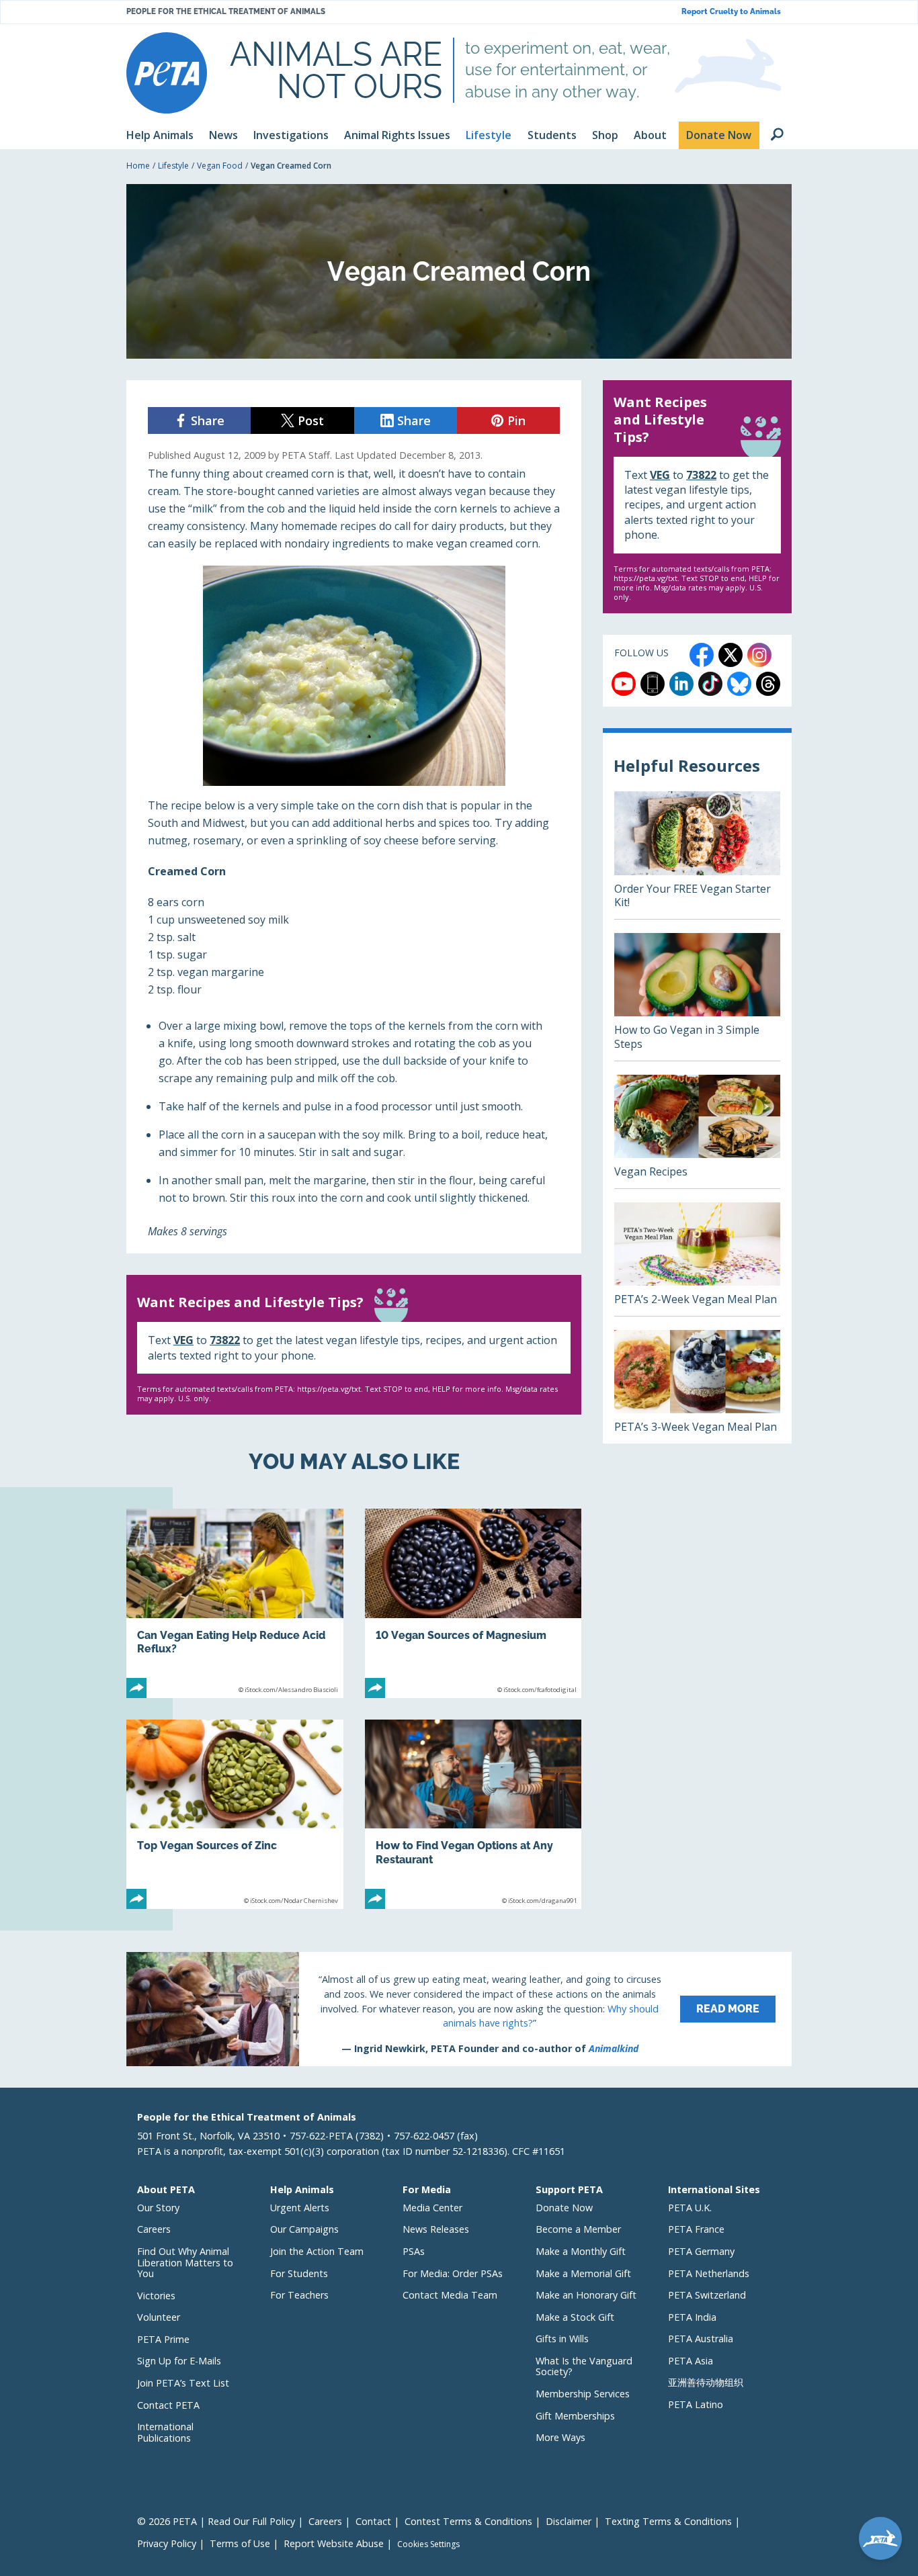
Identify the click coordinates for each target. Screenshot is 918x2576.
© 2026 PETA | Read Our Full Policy (216, 2521)
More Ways (560, 2437)
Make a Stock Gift (575, 2317)
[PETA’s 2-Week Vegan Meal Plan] (697, 1259)
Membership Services (583, 2394)
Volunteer (159, 2317)
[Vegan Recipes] (697, 1131)
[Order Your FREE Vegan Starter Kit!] (697, 855)
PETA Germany (701, 2251)
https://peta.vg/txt (329, 1389)
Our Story (158, 2208)
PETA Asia (691, 2361)
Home (138, 166)
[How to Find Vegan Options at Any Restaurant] (473, 1814)
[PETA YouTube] (624, 684)
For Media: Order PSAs (453, 2273)
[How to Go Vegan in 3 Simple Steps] (697, 997)
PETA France (696, 2229)
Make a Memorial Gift (583, 2273)
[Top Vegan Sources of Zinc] (235, 1814)
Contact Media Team (450, 2295)
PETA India (692, 2317)
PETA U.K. (690, 2208)
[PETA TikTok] (710, 684)
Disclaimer (569, 2521)
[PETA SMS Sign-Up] (653, 684)
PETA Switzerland (707, 2295)
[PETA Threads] (768, 684)
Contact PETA (168, 2405)
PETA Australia (701, 2339)
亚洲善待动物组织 (706, 2382)
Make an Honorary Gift (586, 2295)
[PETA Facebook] (702, 655)
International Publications (165, 2432)
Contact (373, 2521)
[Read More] (459, 2009)
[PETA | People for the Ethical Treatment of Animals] (167, 73)
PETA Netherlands (709, 2273)
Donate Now (564, 2208)
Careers (154, 2229)
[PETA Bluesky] (739, 684)
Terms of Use (240, 2543)
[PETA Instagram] (759, 655)
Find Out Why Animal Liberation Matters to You (185, 2262)
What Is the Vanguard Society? (584, 2366)
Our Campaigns (304, 2229)
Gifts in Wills (562, 2339)
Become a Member (578, 2229)
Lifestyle (173, 166)
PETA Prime (163, 2339)
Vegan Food (220, 166)
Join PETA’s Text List (183, 2383)
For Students (299, 2273)
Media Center (432, 2208)
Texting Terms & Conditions (668, 2521)
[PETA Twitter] (731, 655)
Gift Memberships (575, 2416)
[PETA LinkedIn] (681, 684)
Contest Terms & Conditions (468, 2521)
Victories (156, 2296)
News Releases (436, 2229)
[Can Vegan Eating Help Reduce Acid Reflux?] (235, 1603)
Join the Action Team (317, 2251)
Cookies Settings (428, 2544)
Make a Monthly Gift (581, 2251)
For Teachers (299, 2295)
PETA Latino (696, 2404)
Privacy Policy (167, 2543)
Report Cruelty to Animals (731, 12)
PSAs (414, 2251)
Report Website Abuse (334, 2543)
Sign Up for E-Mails (179, 2361)
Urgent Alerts (300, 2208)
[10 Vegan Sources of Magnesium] (473, 1603)
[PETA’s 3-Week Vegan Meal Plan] (697, 1387)
